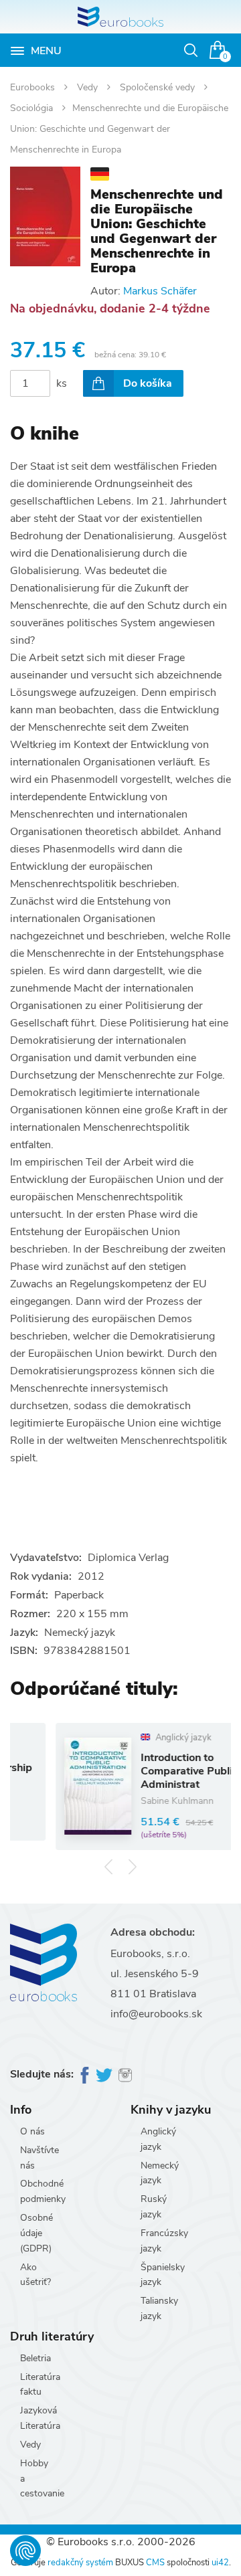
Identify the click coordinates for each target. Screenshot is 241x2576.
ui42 (220, 2563)
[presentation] (109, 1866)
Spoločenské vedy (159, 87)
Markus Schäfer (160, 291)
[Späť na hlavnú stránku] (120, 17)
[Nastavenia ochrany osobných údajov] (25, 2551)
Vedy (89, 87)
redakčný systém (80, 2563)
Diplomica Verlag (128, 1558)
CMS (155, 2563)
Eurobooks (34, 87)
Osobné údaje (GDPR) (36, 2233)
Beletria (35, 2358)
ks (62, 383)
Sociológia (33, 108)
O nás (32, 2131)
